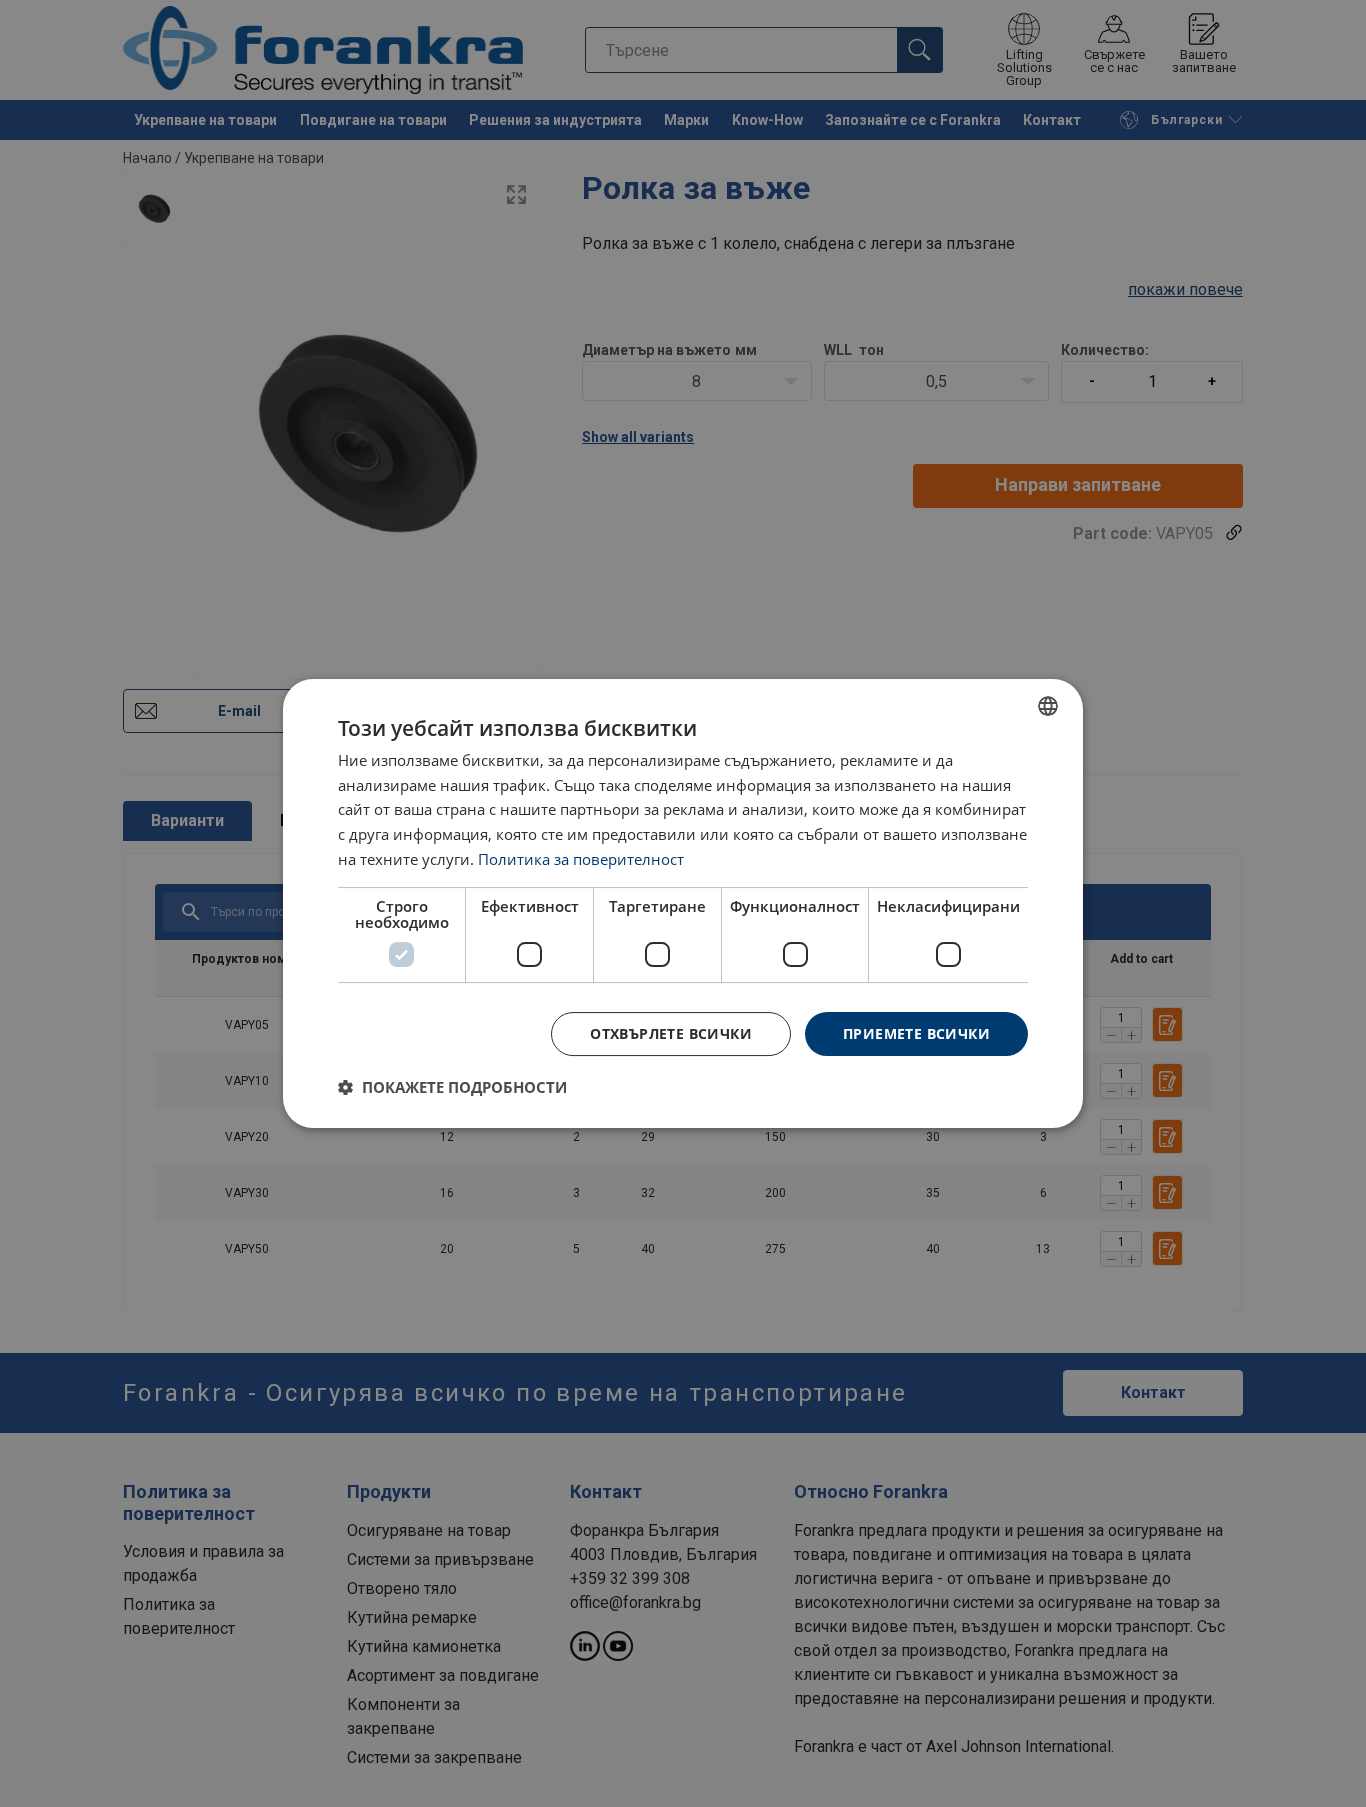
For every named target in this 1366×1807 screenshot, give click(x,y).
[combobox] (1048, 706)
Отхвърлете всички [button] (671, 1033)
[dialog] (683, 904)
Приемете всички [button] (916, 1033)
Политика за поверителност (581, 859)
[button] (452, 1087)
